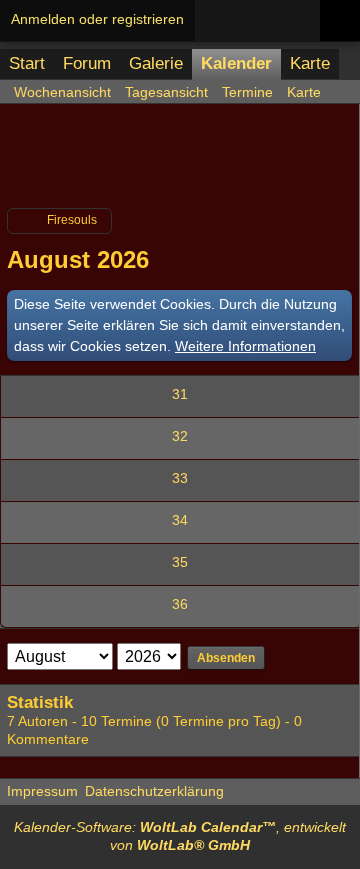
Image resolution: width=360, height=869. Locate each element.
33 (180, 478)
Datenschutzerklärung (154, 791)
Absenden (226, 658)
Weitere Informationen (245, 346)
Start (27, 63)
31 (180, 394)
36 (180, 604)
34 (180, 520)
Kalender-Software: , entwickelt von (180, 836)
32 (180, 436)
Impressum (42, 791)
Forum (87, 63)
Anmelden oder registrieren (97, 19)
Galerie (156, 63)
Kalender (236, 63)
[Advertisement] (180, 164)
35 (180, 562)
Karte (310, 63)
